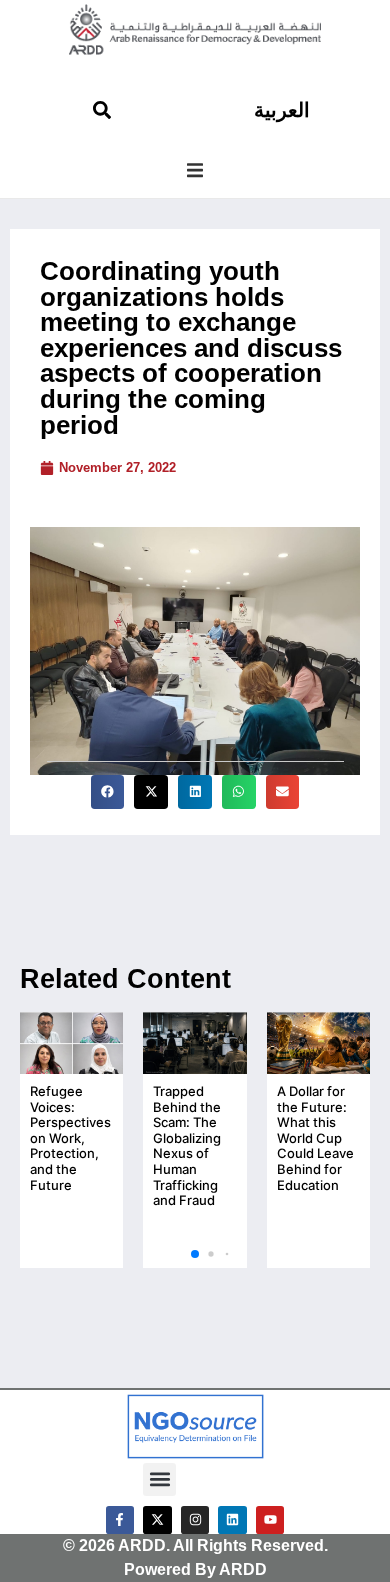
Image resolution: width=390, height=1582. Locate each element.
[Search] (102, 110)
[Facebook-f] (120, 1520)
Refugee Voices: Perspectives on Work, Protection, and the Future (70, 1138)
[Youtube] (270, 1520)
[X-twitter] (157, 1520)
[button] (195, 170)
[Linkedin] (232, 1520)
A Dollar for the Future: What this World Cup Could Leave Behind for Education (315, 1138)
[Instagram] (195, 1520)
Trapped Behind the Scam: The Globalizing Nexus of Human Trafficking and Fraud (187, 1145)
